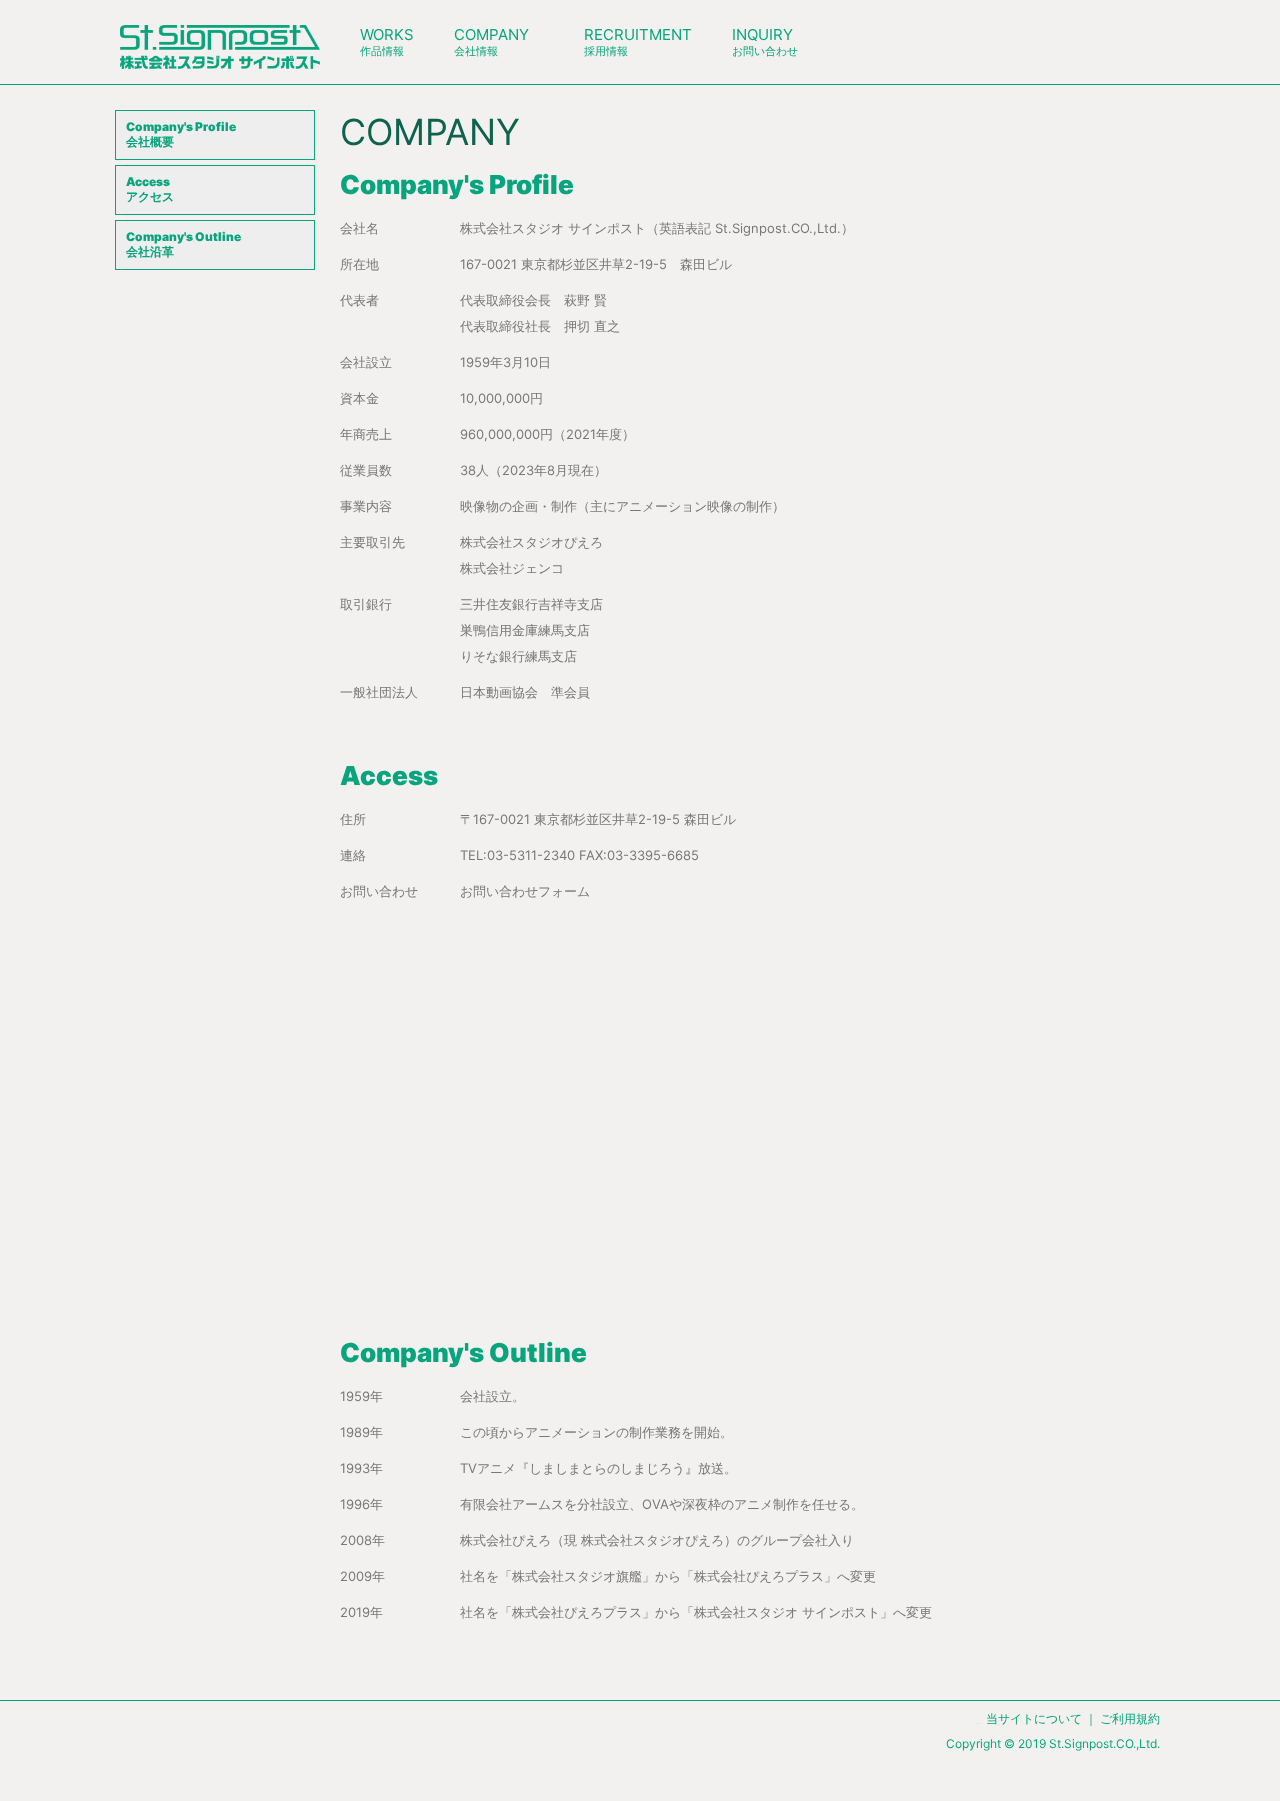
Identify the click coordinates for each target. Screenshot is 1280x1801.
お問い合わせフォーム (525, 891)
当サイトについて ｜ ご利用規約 (1073, 1718)
